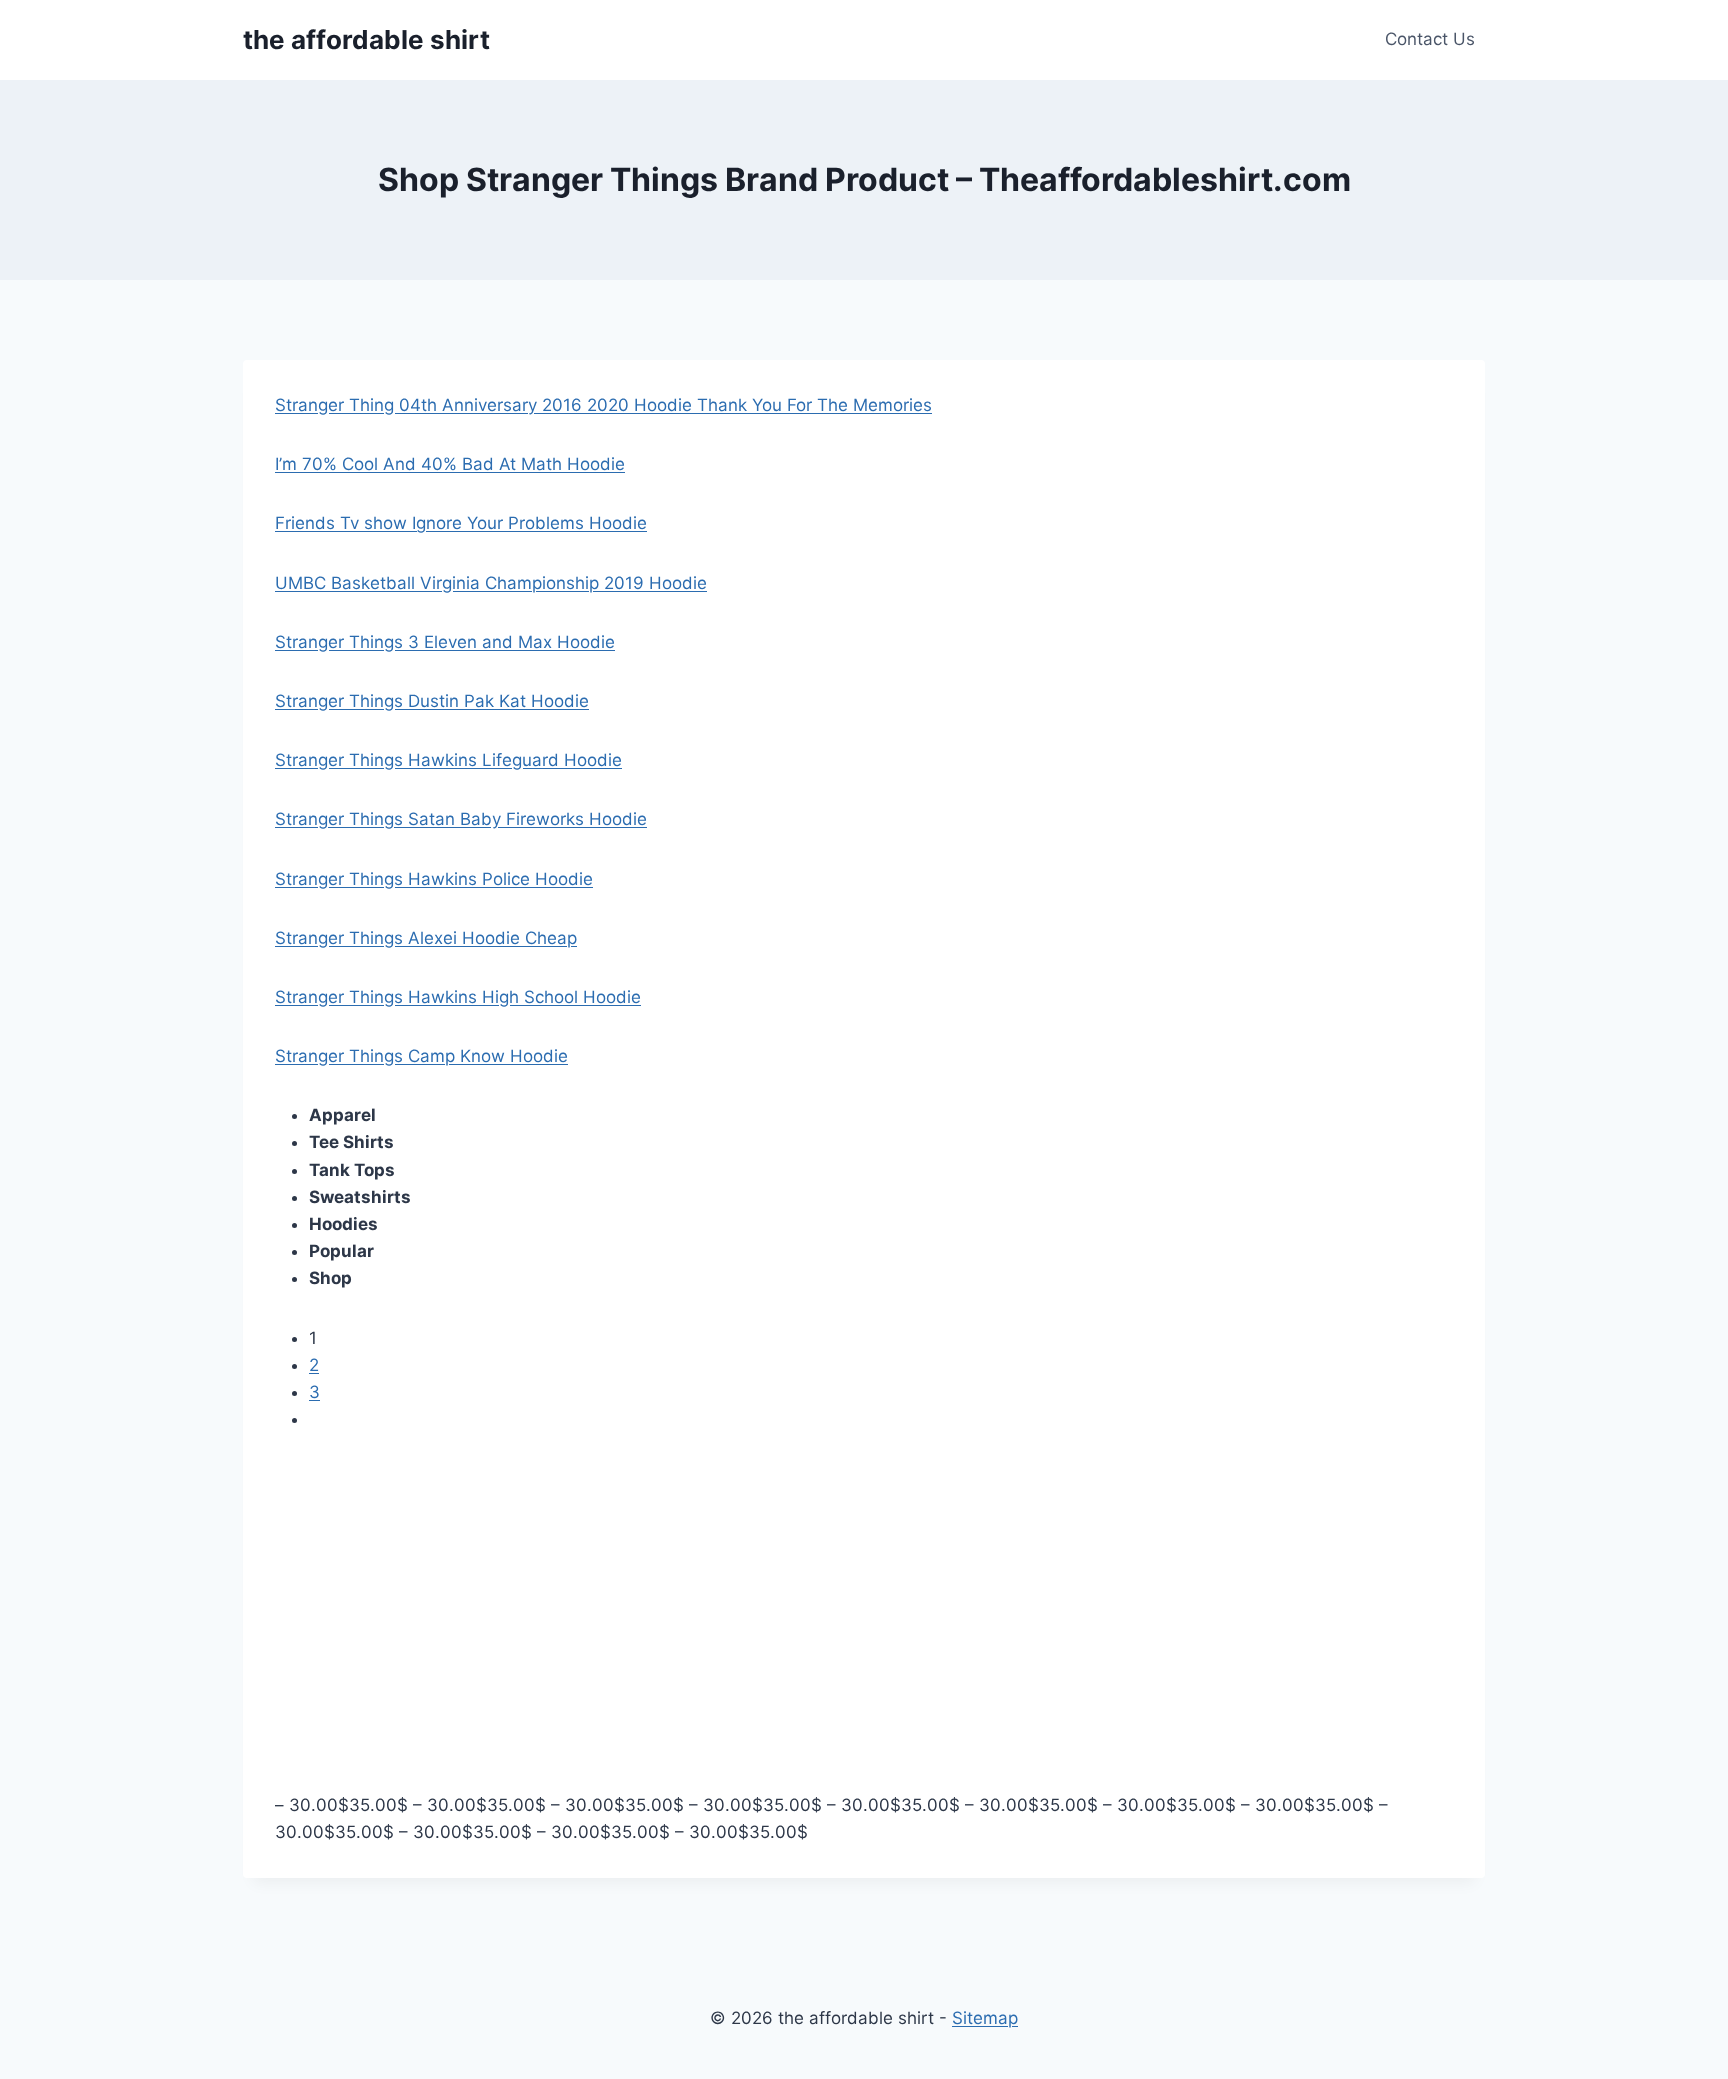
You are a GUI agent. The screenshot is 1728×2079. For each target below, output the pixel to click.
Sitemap (985, 2018)
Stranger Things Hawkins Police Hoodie (434, 879)
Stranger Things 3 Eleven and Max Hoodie (445, 642)
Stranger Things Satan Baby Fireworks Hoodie (461, 819)
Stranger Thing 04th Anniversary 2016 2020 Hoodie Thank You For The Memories (603, 405)
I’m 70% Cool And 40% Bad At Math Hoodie (450, 464)
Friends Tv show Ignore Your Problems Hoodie (461, 523)
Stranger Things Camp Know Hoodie (421, 1056)
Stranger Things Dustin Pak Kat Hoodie (432, 701)
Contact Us (1430, 39)
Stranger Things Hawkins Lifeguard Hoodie (448, 760)
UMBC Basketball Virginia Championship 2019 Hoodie (491, 583)
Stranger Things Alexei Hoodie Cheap (426, 938)
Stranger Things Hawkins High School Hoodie (458, 997)
